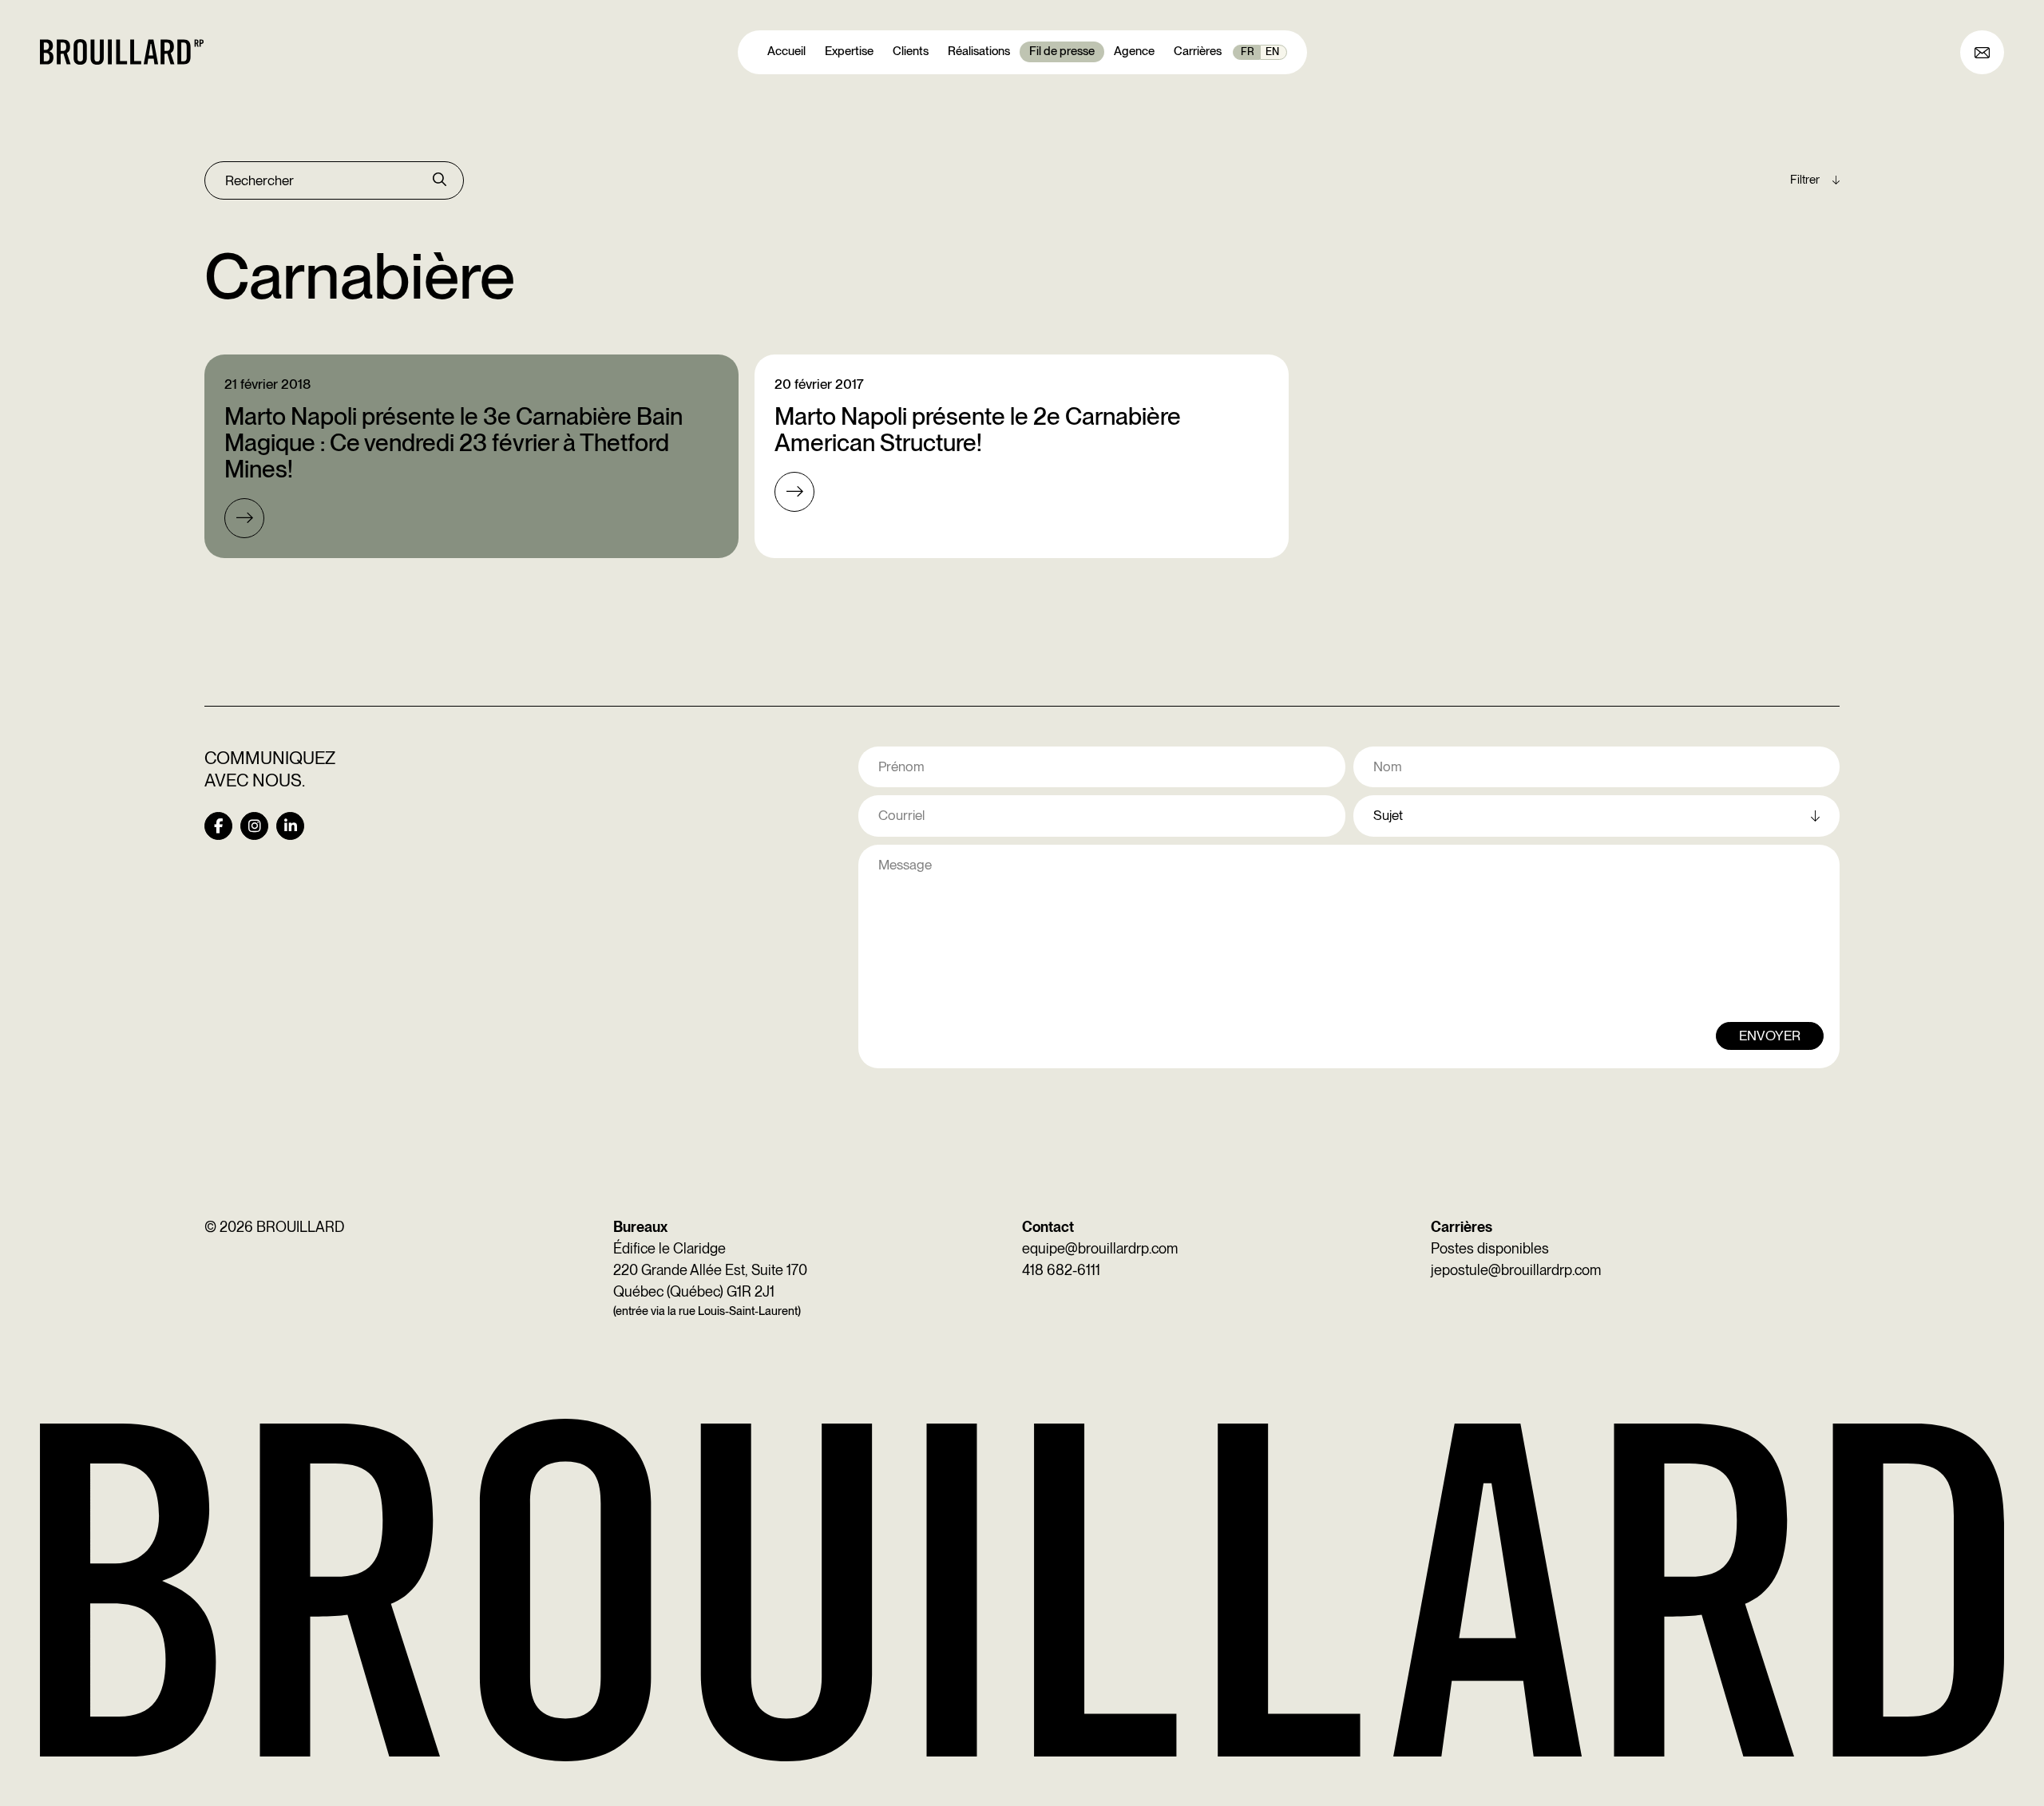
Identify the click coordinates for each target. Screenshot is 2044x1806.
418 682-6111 (1061, 1270)
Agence (1134, 51)
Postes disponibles (1490, 1248)
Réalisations (979, 51)
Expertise (849, 51)
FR (1248, 51)
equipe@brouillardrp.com (1100, 1248)
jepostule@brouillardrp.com (1516, 1270)
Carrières (1198, 51)
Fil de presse (1062, 51)
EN (1272, 51)
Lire (244, 518)
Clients (911, 51)
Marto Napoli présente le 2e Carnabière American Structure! (978, 429)
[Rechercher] (440, 180)
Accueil (786, 51)
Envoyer (1770, 1036)
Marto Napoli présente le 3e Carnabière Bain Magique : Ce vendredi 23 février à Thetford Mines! (454, 442)
